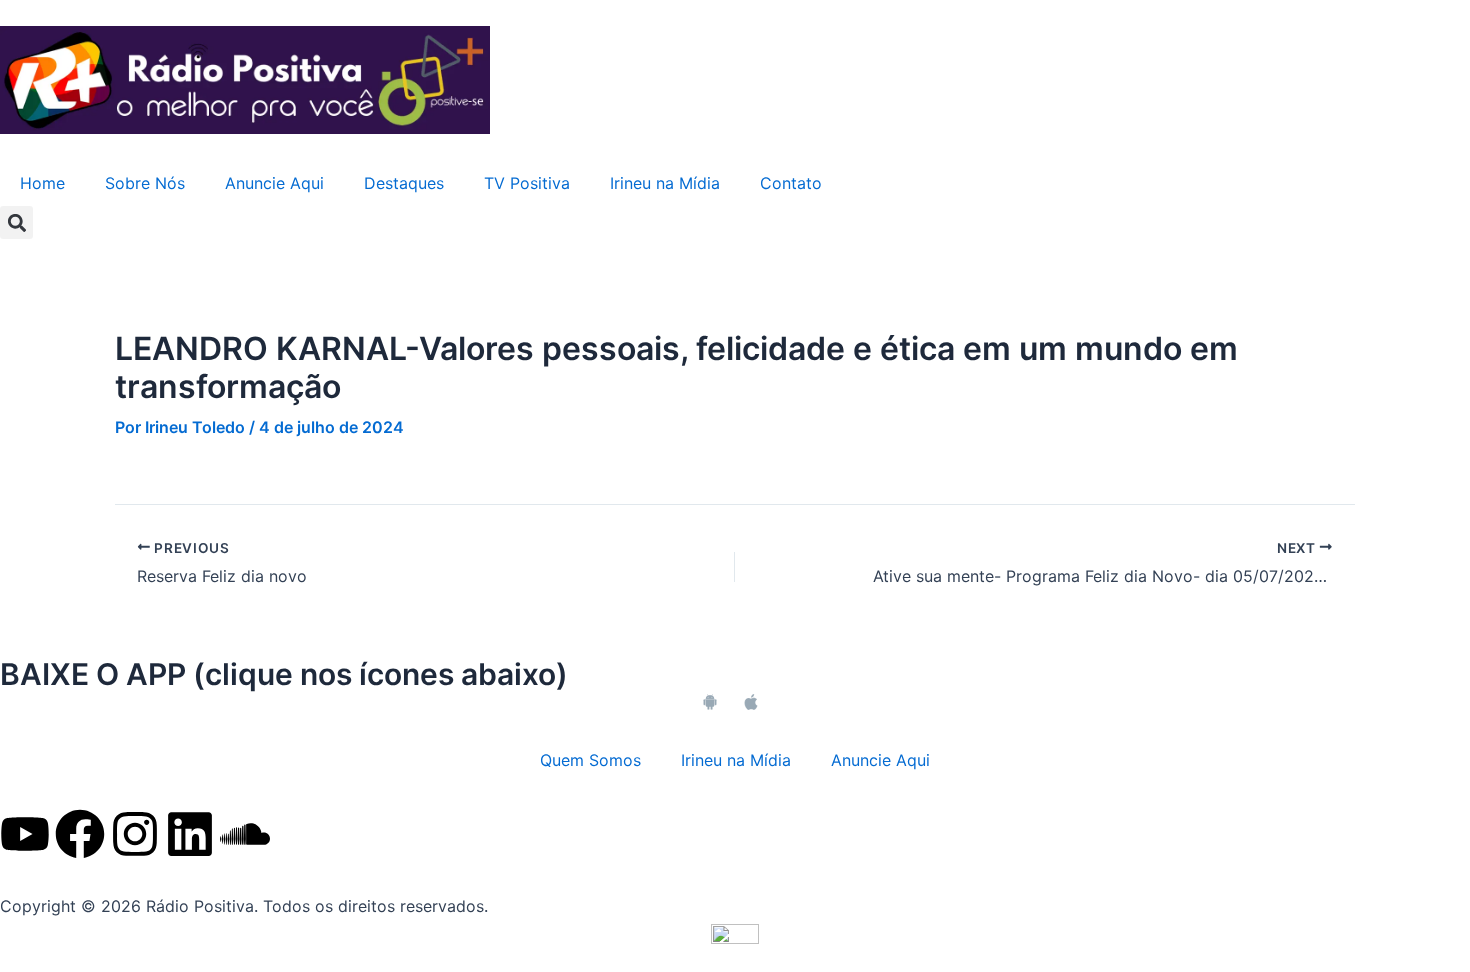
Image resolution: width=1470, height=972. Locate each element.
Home (42, 183)
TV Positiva (527, 183)
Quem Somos (590, 760)
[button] (16, 222)
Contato (791, 183)
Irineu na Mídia (665, 183)
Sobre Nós (145, 183)
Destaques (404, 183)
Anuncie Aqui (274, 183)
